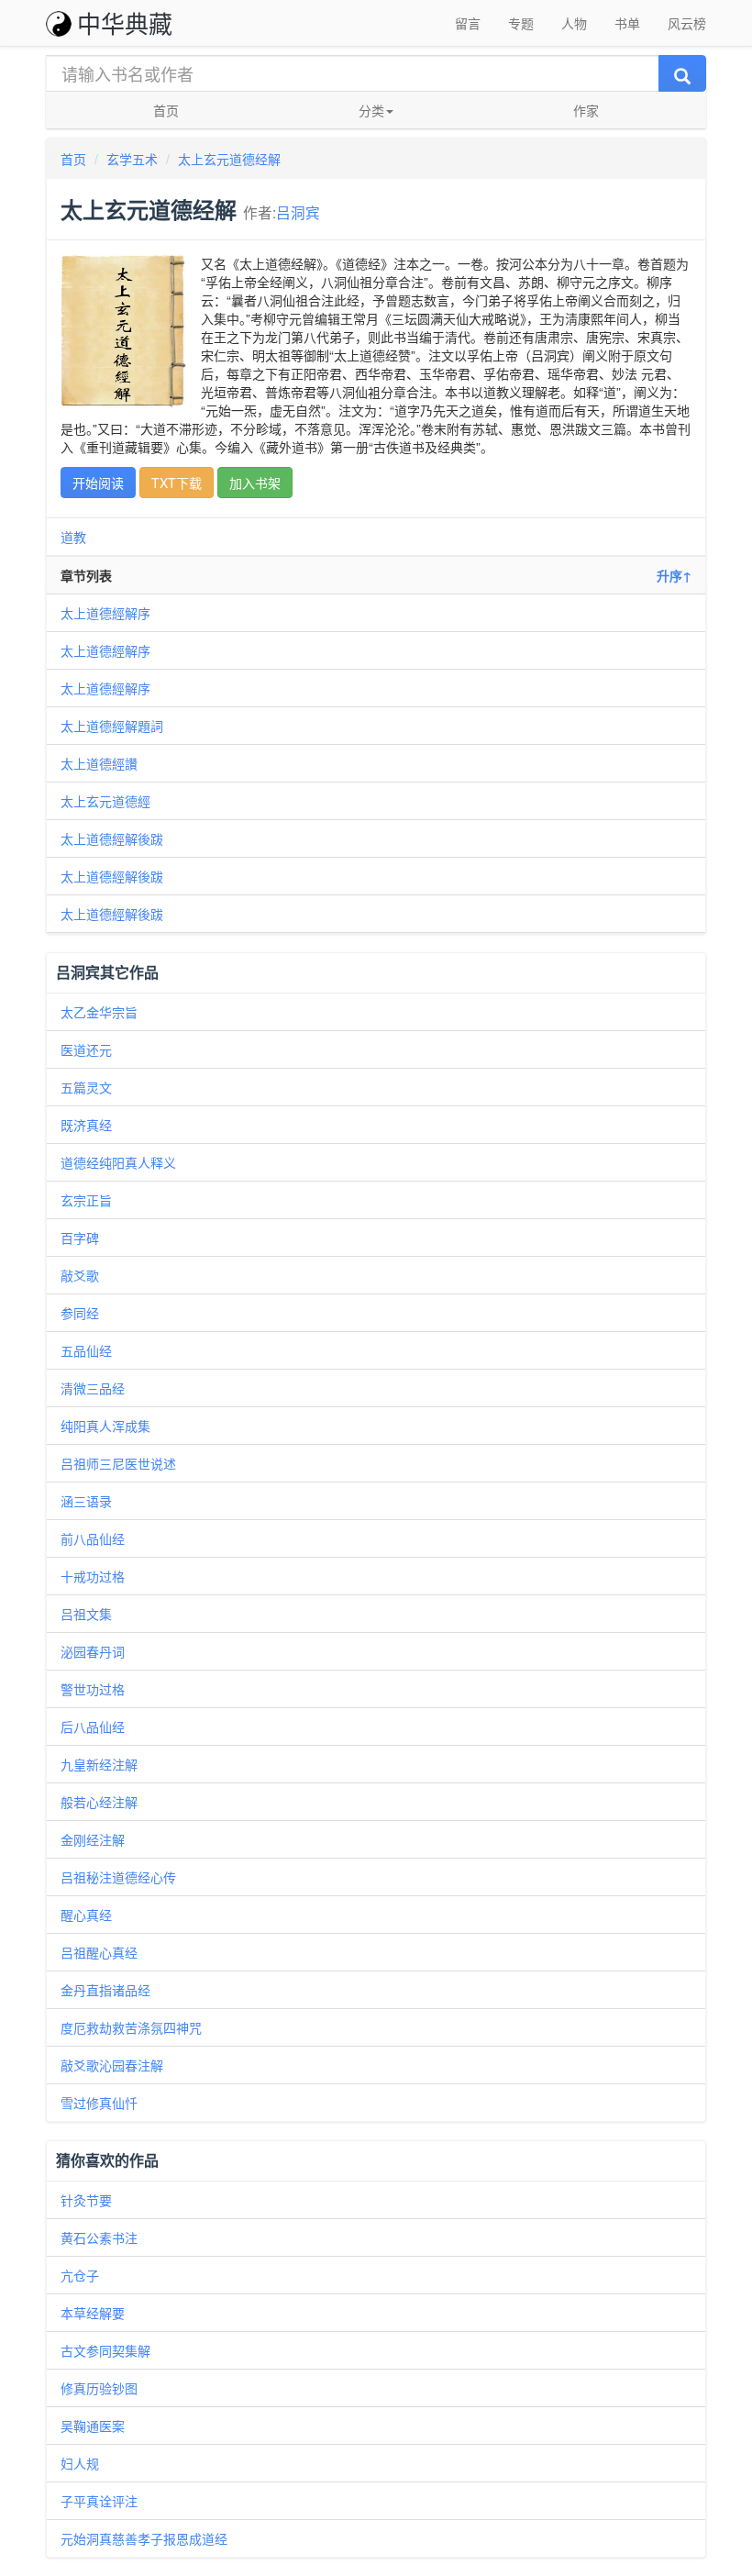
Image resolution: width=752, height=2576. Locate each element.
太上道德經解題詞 (112, 726)
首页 (166, 110)
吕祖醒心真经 (99, 1952)
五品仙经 (86, 1350)
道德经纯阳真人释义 (118, 1162)
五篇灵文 (86, 1087)
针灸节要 (86, 2200)
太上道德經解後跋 (112, 838)
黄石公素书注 (99, 2237)
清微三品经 (93, 1388)
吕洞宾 (298, 212)
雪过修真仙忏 (99, 2103)
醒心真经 (86, 1915)
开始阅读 (98, 483)
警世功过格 (93, 1689)
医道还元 (86, 1049)
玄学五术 (132, 159)
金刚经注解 (93, 1839)
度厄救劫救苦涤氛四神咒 (131, 2027)
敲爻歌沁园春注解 (112, 2065)
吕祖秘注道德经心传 (118, 1877)
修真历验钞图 (99, 2388)
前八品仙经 (93, 1538)
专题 (521, 23)
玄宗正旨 (86, 1200)
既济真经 (86, 1125)
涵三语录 (86, 1501)
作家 (586, 110)
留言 (468, 23)
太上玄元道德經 (105, 801)
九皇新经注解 (99, 1764)
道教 (73, 537)
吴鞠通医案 (93, 2426)
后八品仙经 (93, 1727)
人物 (574, 23)
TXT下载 (177, 483)
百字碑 (80, 1238)
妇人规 (80, 2463)
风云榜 (687, 23)
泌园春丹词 (93, 1651)
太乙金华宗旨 (99, 1012)
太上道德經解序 (105, 613)
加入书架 (255, 483)
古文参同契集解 (105, 2350)
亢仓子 (80, 2275)
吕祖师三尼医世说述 (118, 1463)
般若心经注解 (99, 1802)
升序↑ (674, 575)
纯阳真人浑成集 (105, 1426)
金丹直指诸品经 (105, 1990)
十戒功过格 (93, 1576)
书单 (627, 23)
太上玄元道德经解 (229, 159)
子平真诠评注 (99, 2501)
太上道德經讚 (99, 763)
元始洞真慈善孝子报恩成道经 (144, 2538)
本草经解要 (93, 2313)
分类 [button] (371, 110)
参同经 (80, 1313)
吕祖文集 (86, 1614)
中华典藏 (125, 22)
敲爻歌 (80, 1275)
